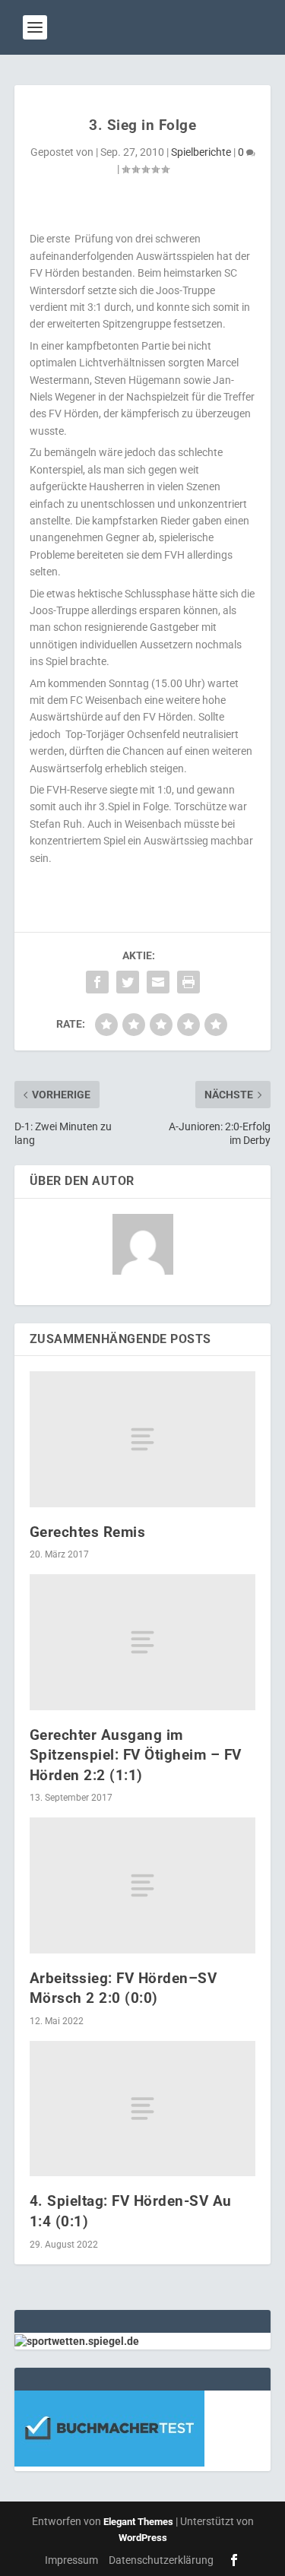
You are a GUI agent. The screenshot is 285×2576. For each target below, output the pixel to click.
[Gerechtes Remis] (143, 1439)
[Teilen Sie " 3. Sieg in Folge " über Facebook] (97, 982)
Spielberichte (201, 152)
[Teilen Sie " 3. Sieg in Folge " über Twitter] (128, 982)
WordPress (143, 2538)
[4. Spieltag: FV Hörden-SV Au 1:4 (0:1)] (143, 2109)
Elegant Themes (138, 2522)
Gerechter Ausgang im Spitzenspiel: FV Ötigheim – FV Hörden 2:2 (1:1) (136, 1755)
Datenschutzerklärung (161, 2560)
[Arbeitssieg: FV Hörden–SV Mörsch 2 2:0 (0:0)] (143, 1885)
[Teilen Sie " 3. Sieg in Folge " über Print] (188, 982)
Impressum (71, 2560)
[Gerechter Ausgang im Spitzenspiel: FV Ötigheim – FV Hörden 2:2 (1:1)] (143, 1642)
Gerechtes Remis (88, 1532)
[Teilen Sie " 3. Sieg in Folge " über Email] (158, 982)
